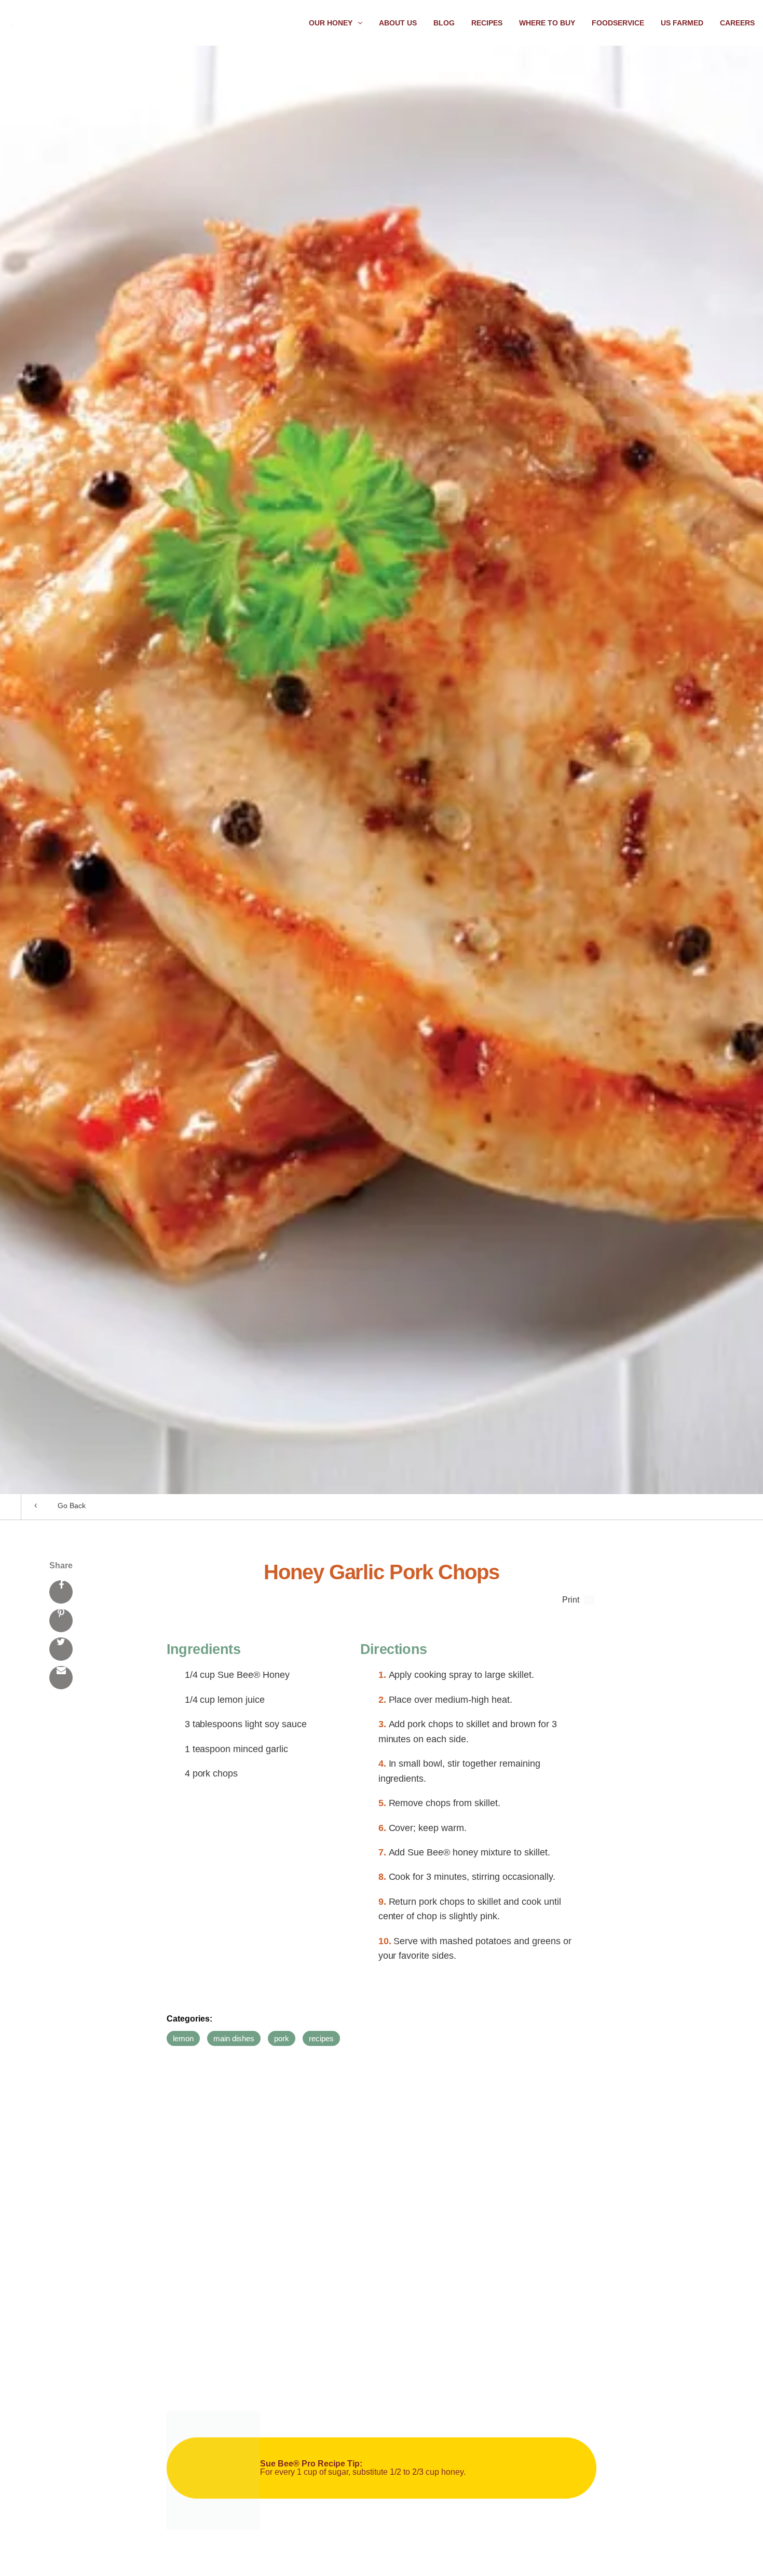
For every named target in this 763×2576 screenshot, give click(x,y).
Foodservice (618, 23)
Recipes (487, 23)
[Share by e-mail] (61, 1678)
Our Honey (331, 23)
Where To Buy (547, 23)
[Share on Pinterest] (61, 1621)
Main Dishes (234, 2038)
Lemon (183, 2038)
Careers (737, 23)
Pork (282, 2038)
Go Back (72, 1506)
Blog (444, 23)
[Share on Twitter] (61, 1649)
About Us (398, 23)
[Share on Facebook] (61, 1592)
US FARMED (682, 23)
